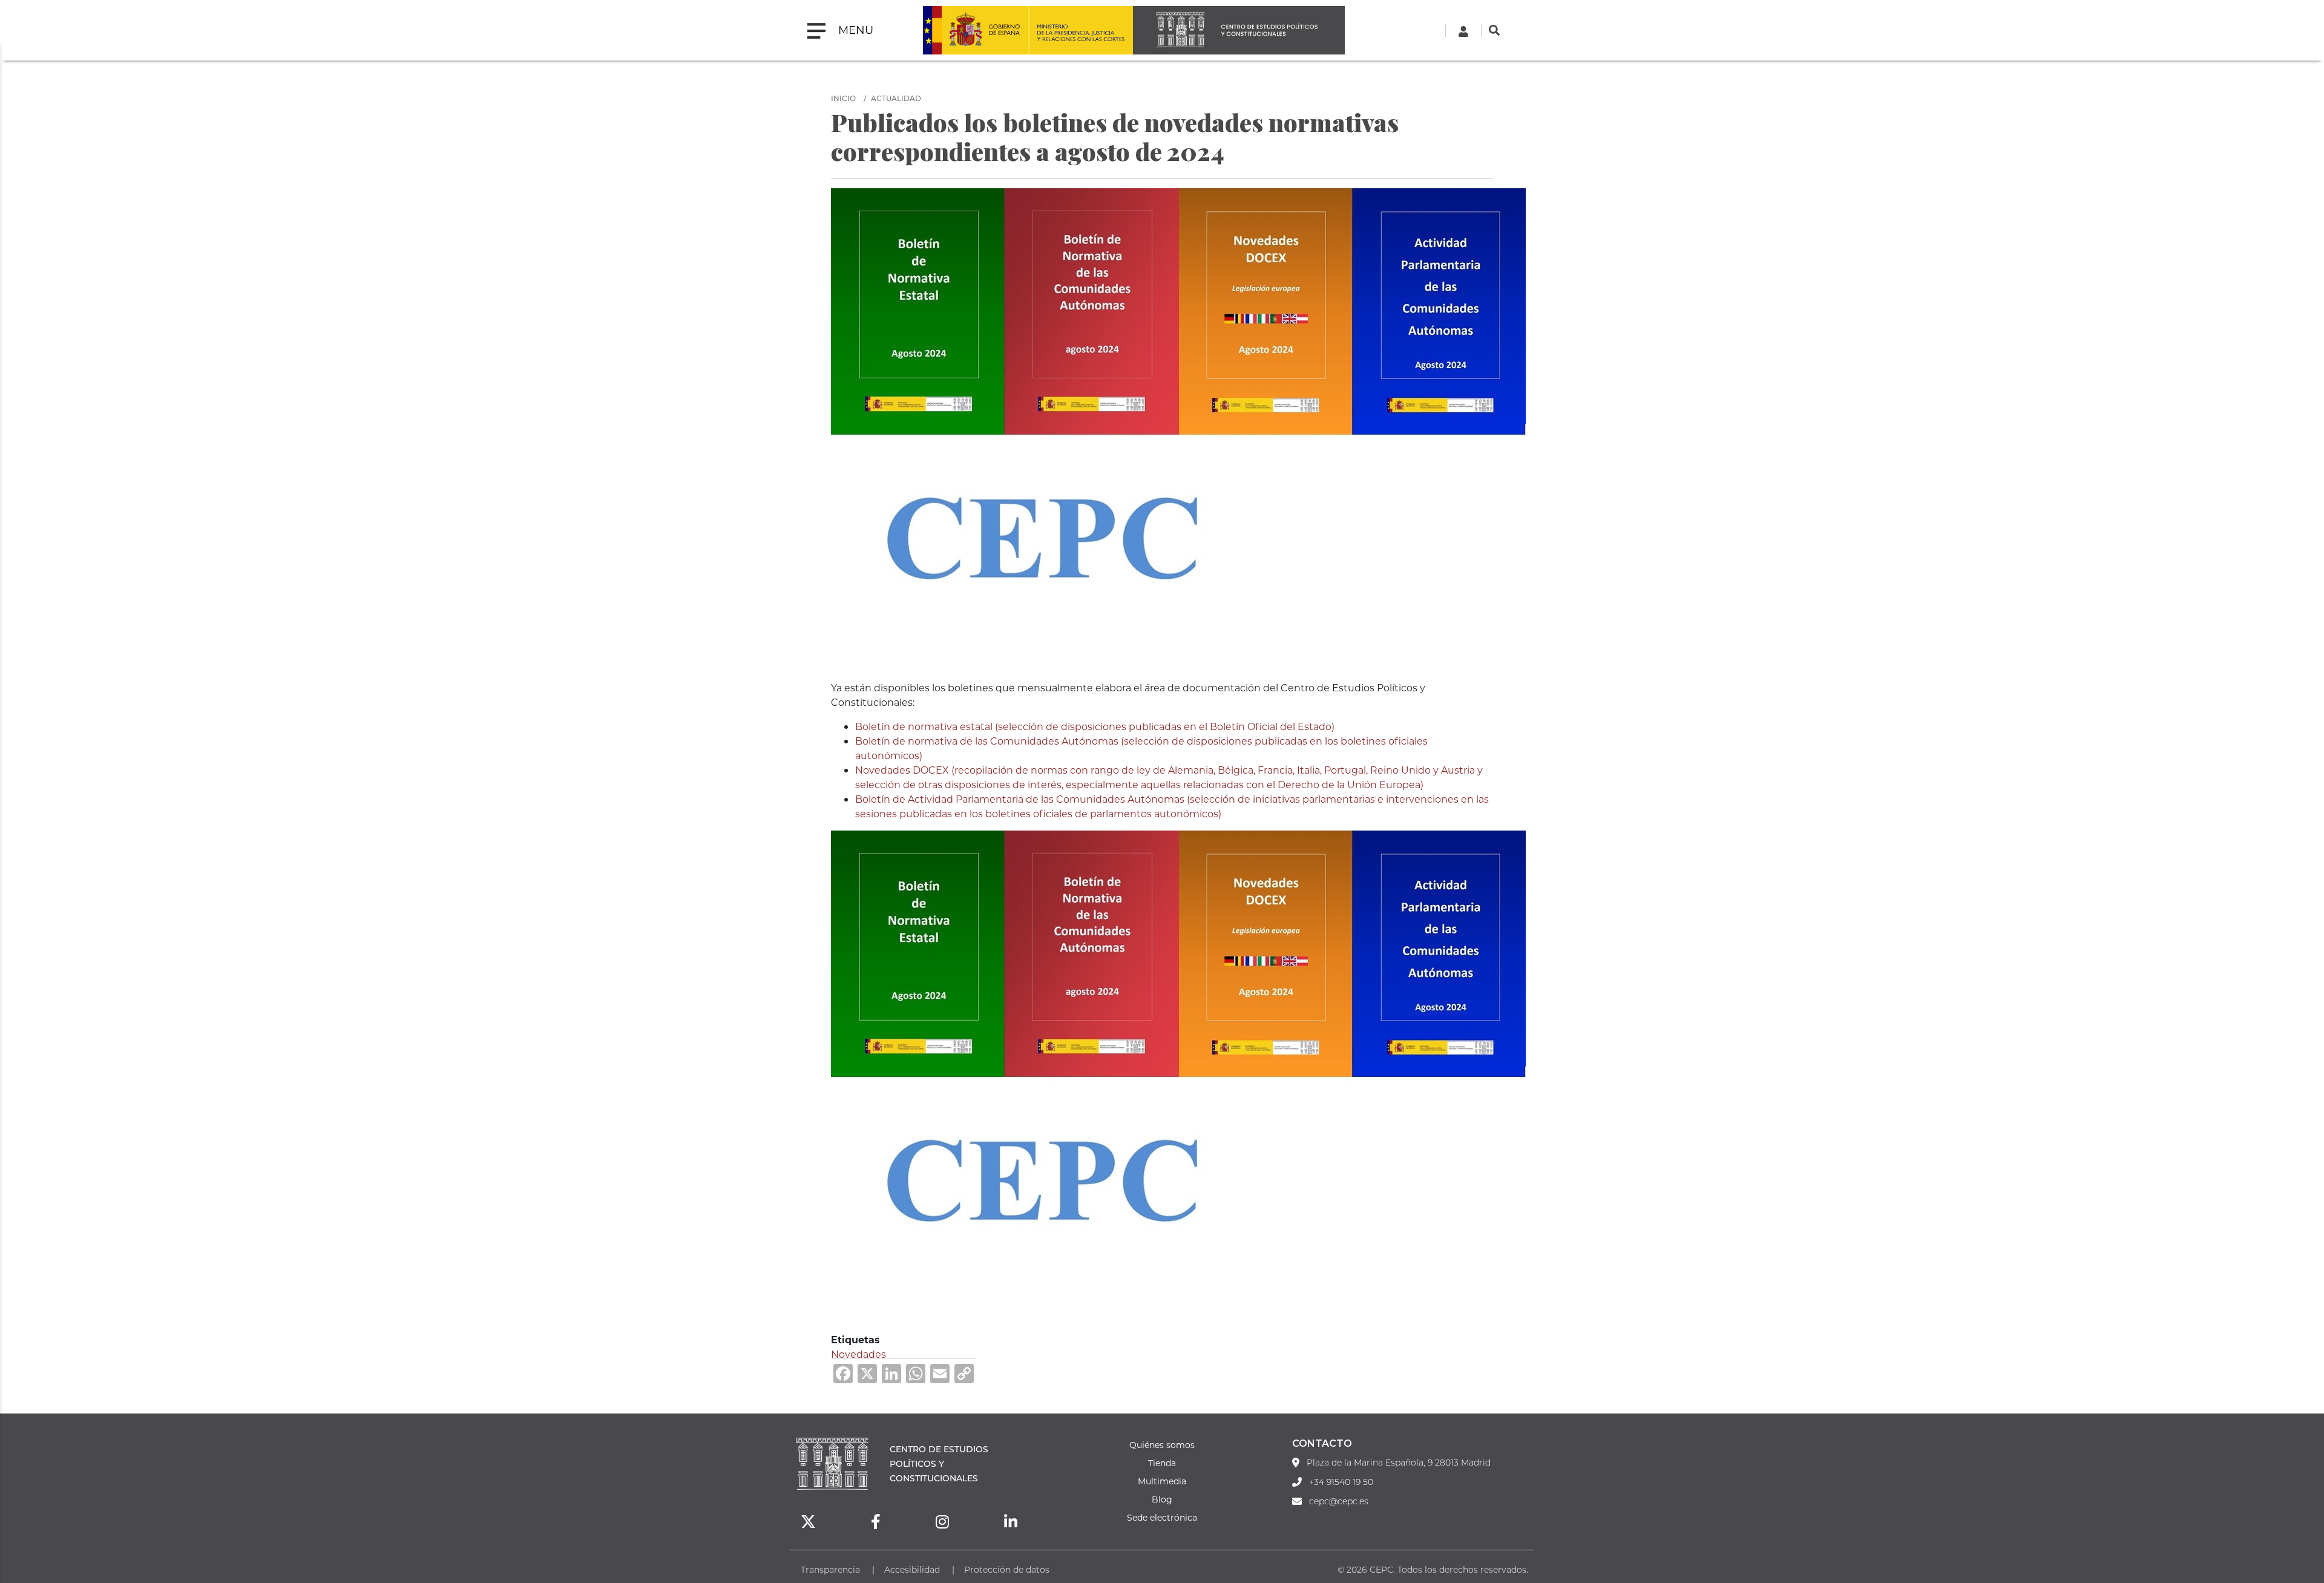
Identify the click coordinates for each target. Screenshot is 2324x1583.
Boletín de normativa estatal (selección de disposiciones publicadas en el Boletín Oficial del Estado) (1095, 726)
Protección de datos (1007, 1569)
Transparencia (830, 1569)
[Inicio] (1239, 30)
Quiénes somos (1162, 1445)
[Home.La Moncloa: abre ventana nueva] (976, 30)
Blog (1162, 1499)
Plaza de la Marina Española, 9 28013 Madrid (1399, 1463)
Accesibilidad (912, 1569)
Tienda (1162, 1463)
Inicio (843, 98)
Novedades (858, 1354)
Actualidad (896, 98)
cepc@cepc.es (1339, 1501)
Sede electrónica (1162, 1517)
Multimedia (1162, 1481)
